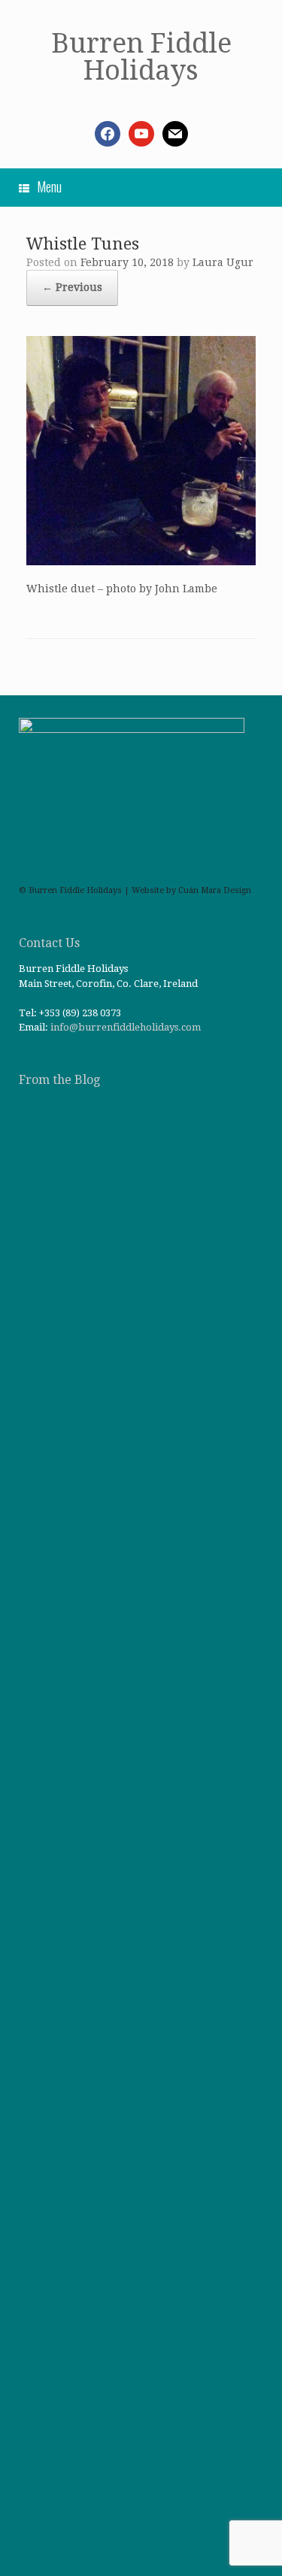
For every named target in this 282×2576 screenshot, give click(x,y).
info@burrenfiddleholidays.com (126, 1027)
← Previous (72, 287)
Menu (49, 186)
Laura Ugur (223, 262)
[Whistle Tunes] (141, 562)
